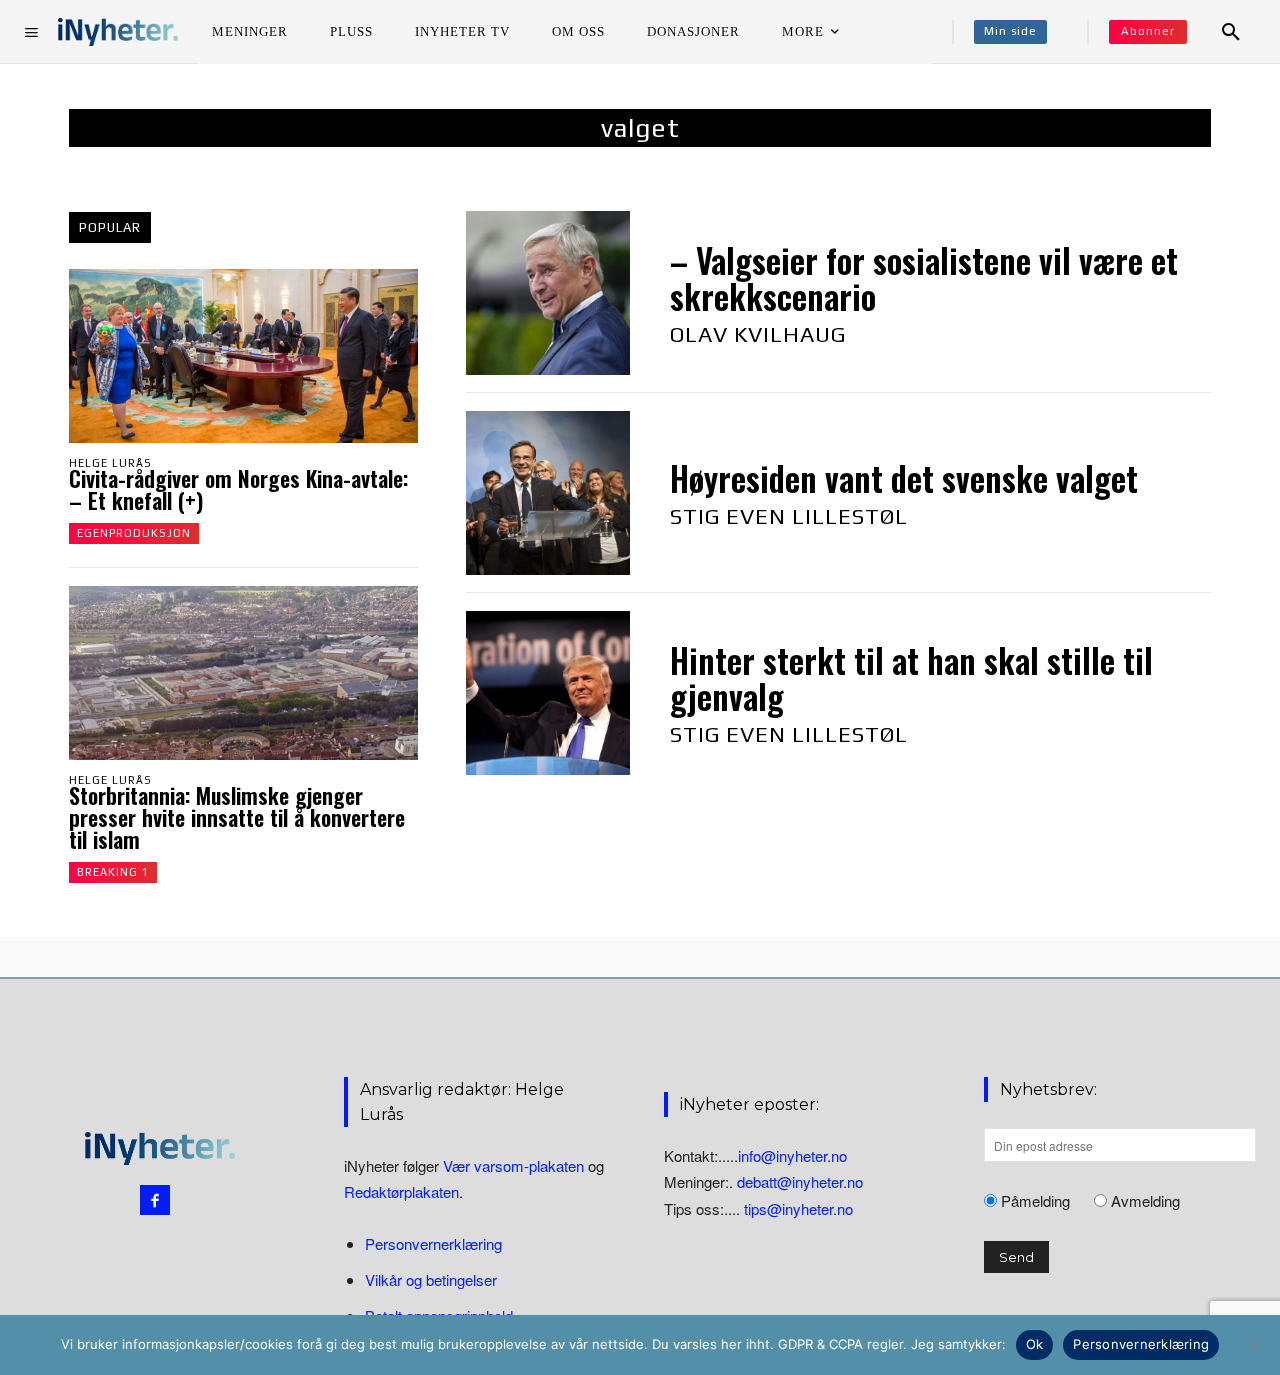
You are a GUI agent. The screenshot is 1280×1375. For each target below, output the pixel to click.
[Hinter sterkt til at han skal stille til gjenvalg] (548, 693)
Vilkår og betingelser (431, 1279)
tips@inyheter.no (798, 1208)
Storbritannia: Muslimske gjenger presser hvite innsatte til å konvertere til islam (237, 817)
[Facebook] (155, 1200)
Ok (1035, 1344)
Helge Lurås (110, 463)
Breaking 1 (113, 872)
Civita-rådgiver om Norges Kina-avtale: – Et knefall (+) (238, 489)
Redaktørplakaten (401, 1191)
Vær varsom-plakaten (513, 1165)
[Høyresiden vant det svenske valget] (548, 493)
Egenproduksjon (134, 533)
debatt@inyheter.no (800, 1181)
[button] (1231, 32)
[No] (1255, 1345)
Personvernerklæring (433, 1243)
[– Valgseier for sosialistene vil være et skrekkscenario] (548, 293)
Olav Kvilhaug (758, 334)
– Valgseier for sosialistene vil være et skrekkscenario (924, 278)
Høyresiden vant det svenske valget (904, 478)
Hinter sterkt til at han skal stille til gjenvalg (911, 678)
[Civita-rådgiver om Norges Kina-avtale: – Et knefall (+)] (243, 356)
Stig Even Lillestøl (789, 516)
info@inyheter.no (792, 1155)
